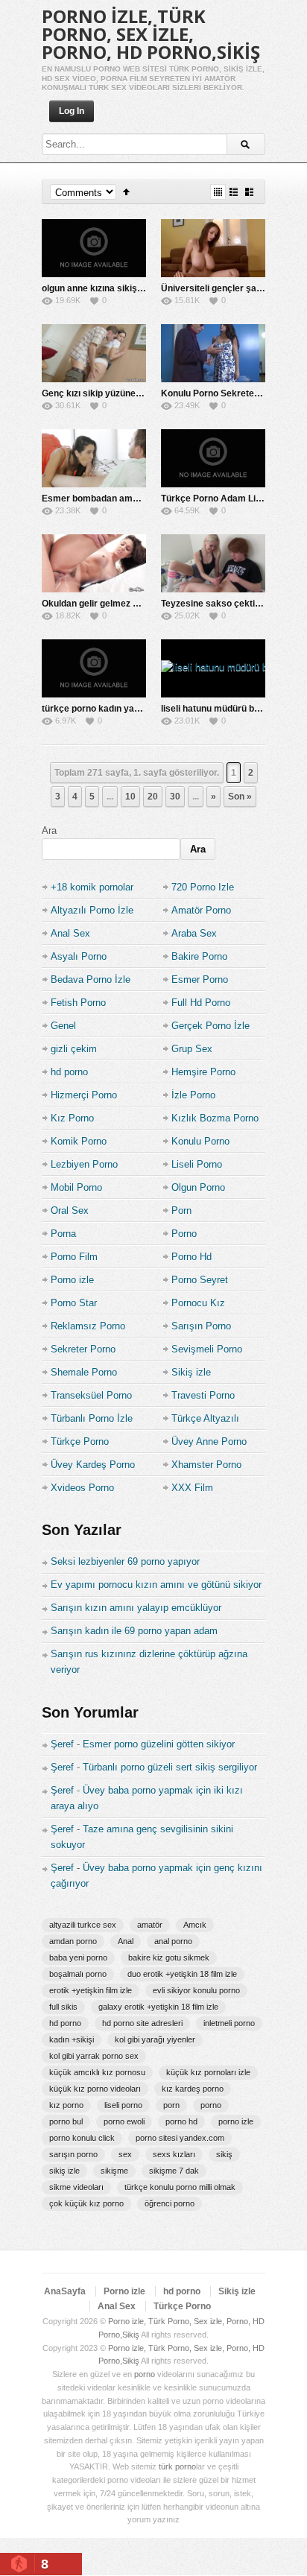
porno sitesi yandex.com (180, 2138)
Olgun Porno (198, 1187)
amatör (150, 1925)
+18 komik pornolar (92, 887)
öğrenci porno (170, 2203)
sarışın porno (73, 2154)
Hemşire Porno (203, 1072)
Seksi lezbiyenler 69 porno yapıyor (125, 1561)
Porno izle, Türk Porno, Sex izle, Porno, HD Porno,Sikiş (151, 34)
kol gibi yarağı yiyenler (155, 2039)
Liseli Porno (197, 1164)
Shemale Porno (84, 1372)
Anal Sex (70, 933)
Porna (63, 1234)
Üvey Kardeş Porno (93, 1465)
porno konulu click (82, 2138)
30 (175, 797)
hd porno (69, 1072)
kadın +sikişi (72, 2039)
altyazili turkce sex (83, 1925)
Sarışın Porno (201, 1326)
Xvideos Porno (82, 1488)
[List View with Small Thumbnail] (234, 192)
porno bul (66, 2121)
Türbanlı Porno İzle (92, 1418)
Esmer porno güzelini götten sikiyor (159, 1744)
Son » (240, 797)
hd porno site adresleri (142, 2023)
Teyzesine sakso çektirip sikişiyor (233, 604)
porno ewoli (124, 2121)
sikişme (114, 2171)
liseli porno (123, 2105)
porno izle (236, 2121)
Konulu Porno (200, 1141)
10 (130, 797)
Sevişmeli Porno (207, 1349)
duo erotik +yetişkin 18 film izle (182, 1974)
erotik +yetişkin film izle (91, 1990)
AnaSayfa (65, 2291)
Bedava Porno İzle (91, 980)
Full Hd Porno (201, 1003)
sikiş (224, 2154)
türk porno (177, 2466)
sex (125, 2154)
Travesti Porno (203, 1395)
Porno (184, 1234)
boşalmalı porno (78, 1974)
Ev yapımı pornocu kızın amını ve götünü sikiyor (156, 1585)
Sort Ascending (126, 192)
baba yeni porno (78, 1958)
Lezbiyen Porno (84, 1164)
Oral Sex (70, 1211)
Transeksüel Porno (91, 1395)
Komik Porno (79, 1141)
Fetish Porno (78, 1003)
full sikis (63, 2007)
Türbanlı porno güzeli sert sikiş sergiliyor (170, 1767)
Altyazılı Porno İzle (92, 910)
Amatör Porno (201, 910)
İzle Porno (193, 1095)
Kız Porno (72, 1118)
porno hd (181, 2121)
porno (211, 2105)
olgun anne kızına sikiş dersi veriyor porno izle (139, 288)
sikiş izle (64, 2171)
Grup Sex (192, 1049)
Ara (49, 830)
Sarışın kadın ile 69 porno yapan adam (134, 1631)
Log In (72, 111)
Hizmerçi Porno (84, 1095)
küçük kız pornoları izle (208, 2072)
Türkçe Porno (80, 1442)
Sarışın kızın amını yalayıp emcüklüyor (136, 1608)
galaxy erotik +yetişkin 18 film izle (158, 2007)
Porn (181, 1211)
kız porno (66, 2105)
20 (153, 797)
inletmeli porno (229, 2023)
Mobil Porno (76, 1187)
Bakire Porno (199, 956)
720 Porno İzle (203, 887)
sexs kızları (174, 2154)
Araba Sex (194, 933)
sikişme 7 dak (174, 2171)
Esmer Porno (200, 980)
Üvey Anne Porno (209, 1442)
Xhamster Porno (206, 1465)
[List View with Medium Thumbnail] (249, 192)
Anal (126, 1941)
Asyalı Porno (79, 956)
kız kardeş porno (193, 2089)
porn (171, 2105)
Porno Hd (192, 1257)
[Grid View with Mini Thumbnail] (218, 192)
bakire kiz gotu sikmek (169, 1958)
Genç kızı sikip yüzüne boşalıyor (110, 393)
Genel (63, 1026)
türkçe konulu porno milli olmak (180, 2187)
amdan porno (73, 1941)
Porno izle (72, 1280)
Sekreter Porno (83, 1349)
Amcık (195, 1925)
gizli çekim (74, 1049)
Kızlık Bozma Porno (215, 1118)
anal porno (173, 1941)
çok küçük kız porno (86, 2203)
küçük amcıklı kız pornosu (97, 2072)
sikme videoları (76, 2187)
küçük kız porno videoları (95, 2089)
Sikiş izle (191, 1372)
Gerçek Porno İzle (211, 1026)
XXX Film (192, 1488)
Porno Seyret (200, 1280)
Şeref (62, 1744)
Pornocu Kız (198, 1303)
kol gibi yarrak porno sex (94, 2056)
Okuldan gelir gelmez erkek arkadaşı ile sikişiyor (145, 604)
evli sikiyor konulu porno (196, 1990)
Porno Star (74, 1303)
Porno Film (74, 1257)
